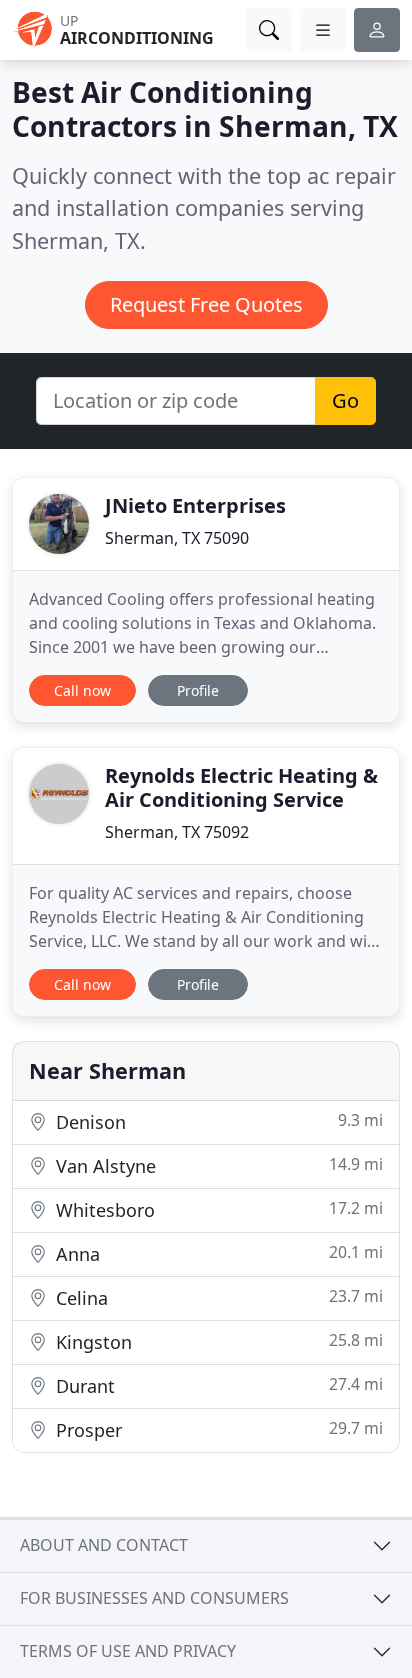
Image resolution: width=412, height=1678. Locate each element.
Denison (217, 1121)
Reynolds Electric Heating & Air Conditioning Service (241, 787)
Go (345, 400)
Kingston (217, 1341)
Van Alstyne (217, 1165)
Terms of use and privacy (128, 1651)
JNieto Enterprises (195, 505)
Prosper (217, 1429)
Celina (217, 1297)
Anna (217, 1253)
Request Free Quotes (206, 304)
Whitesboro (217, 1209)
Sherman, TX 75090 (177, 538)
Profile (198, 690)
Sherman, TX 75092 (177, 832)
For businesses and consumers (154, 1598)
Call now (82, 690)
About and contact (104, 1545)
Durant (217, 1385)
